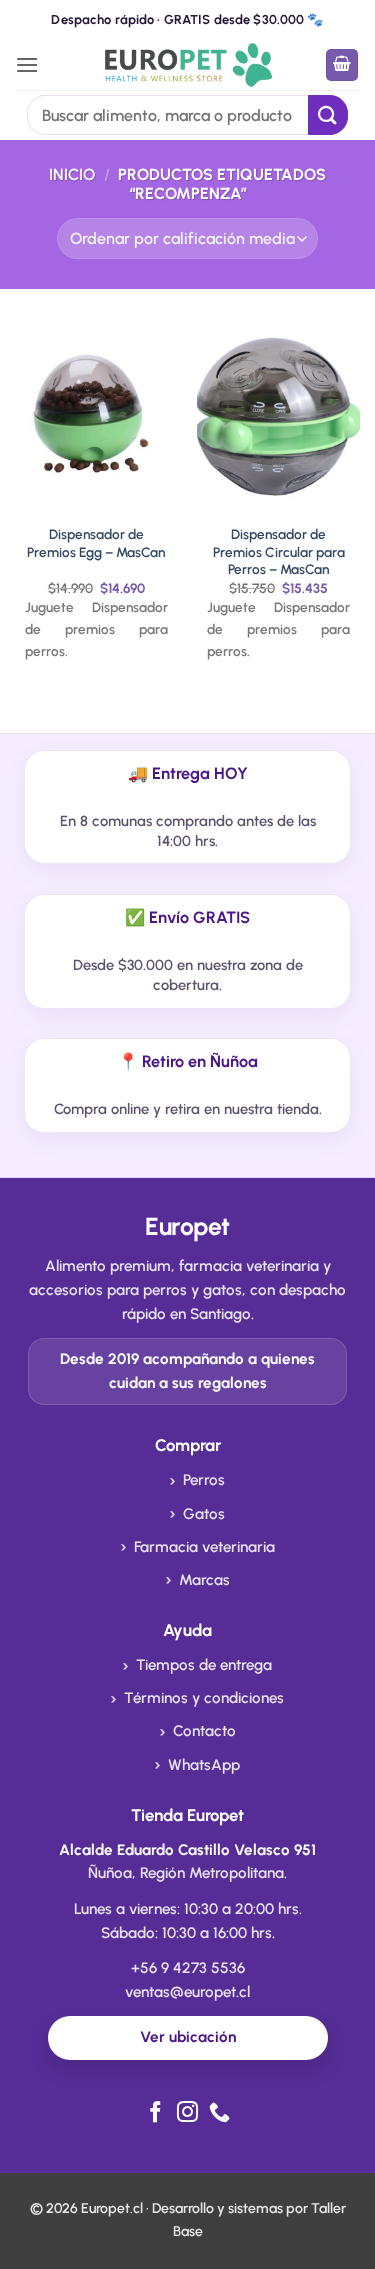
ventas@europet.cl (187, 1992)
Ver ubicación (188, 2037)
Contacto (204, 1731)
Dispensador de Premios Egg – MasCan (96, 543)
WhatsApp (204, 1765)
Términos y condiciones (204, 1698)
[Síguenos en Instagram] (187, 2113)
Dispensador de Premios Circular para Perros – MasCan (279, 551)
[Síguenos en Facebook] (155, 2113)
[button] (27, 64)
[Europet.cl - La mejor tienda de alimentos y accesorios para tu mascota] (187, 64)
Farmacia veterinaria (204, 1547)
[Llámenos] (219, 2113)
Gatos (204, 1514)
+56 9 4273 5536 (188, 1968)
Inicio (72, 174)
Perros (204, 1480)
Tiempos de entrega (204, 1665)
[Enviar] (328, 114)
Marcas (204, 1580)
